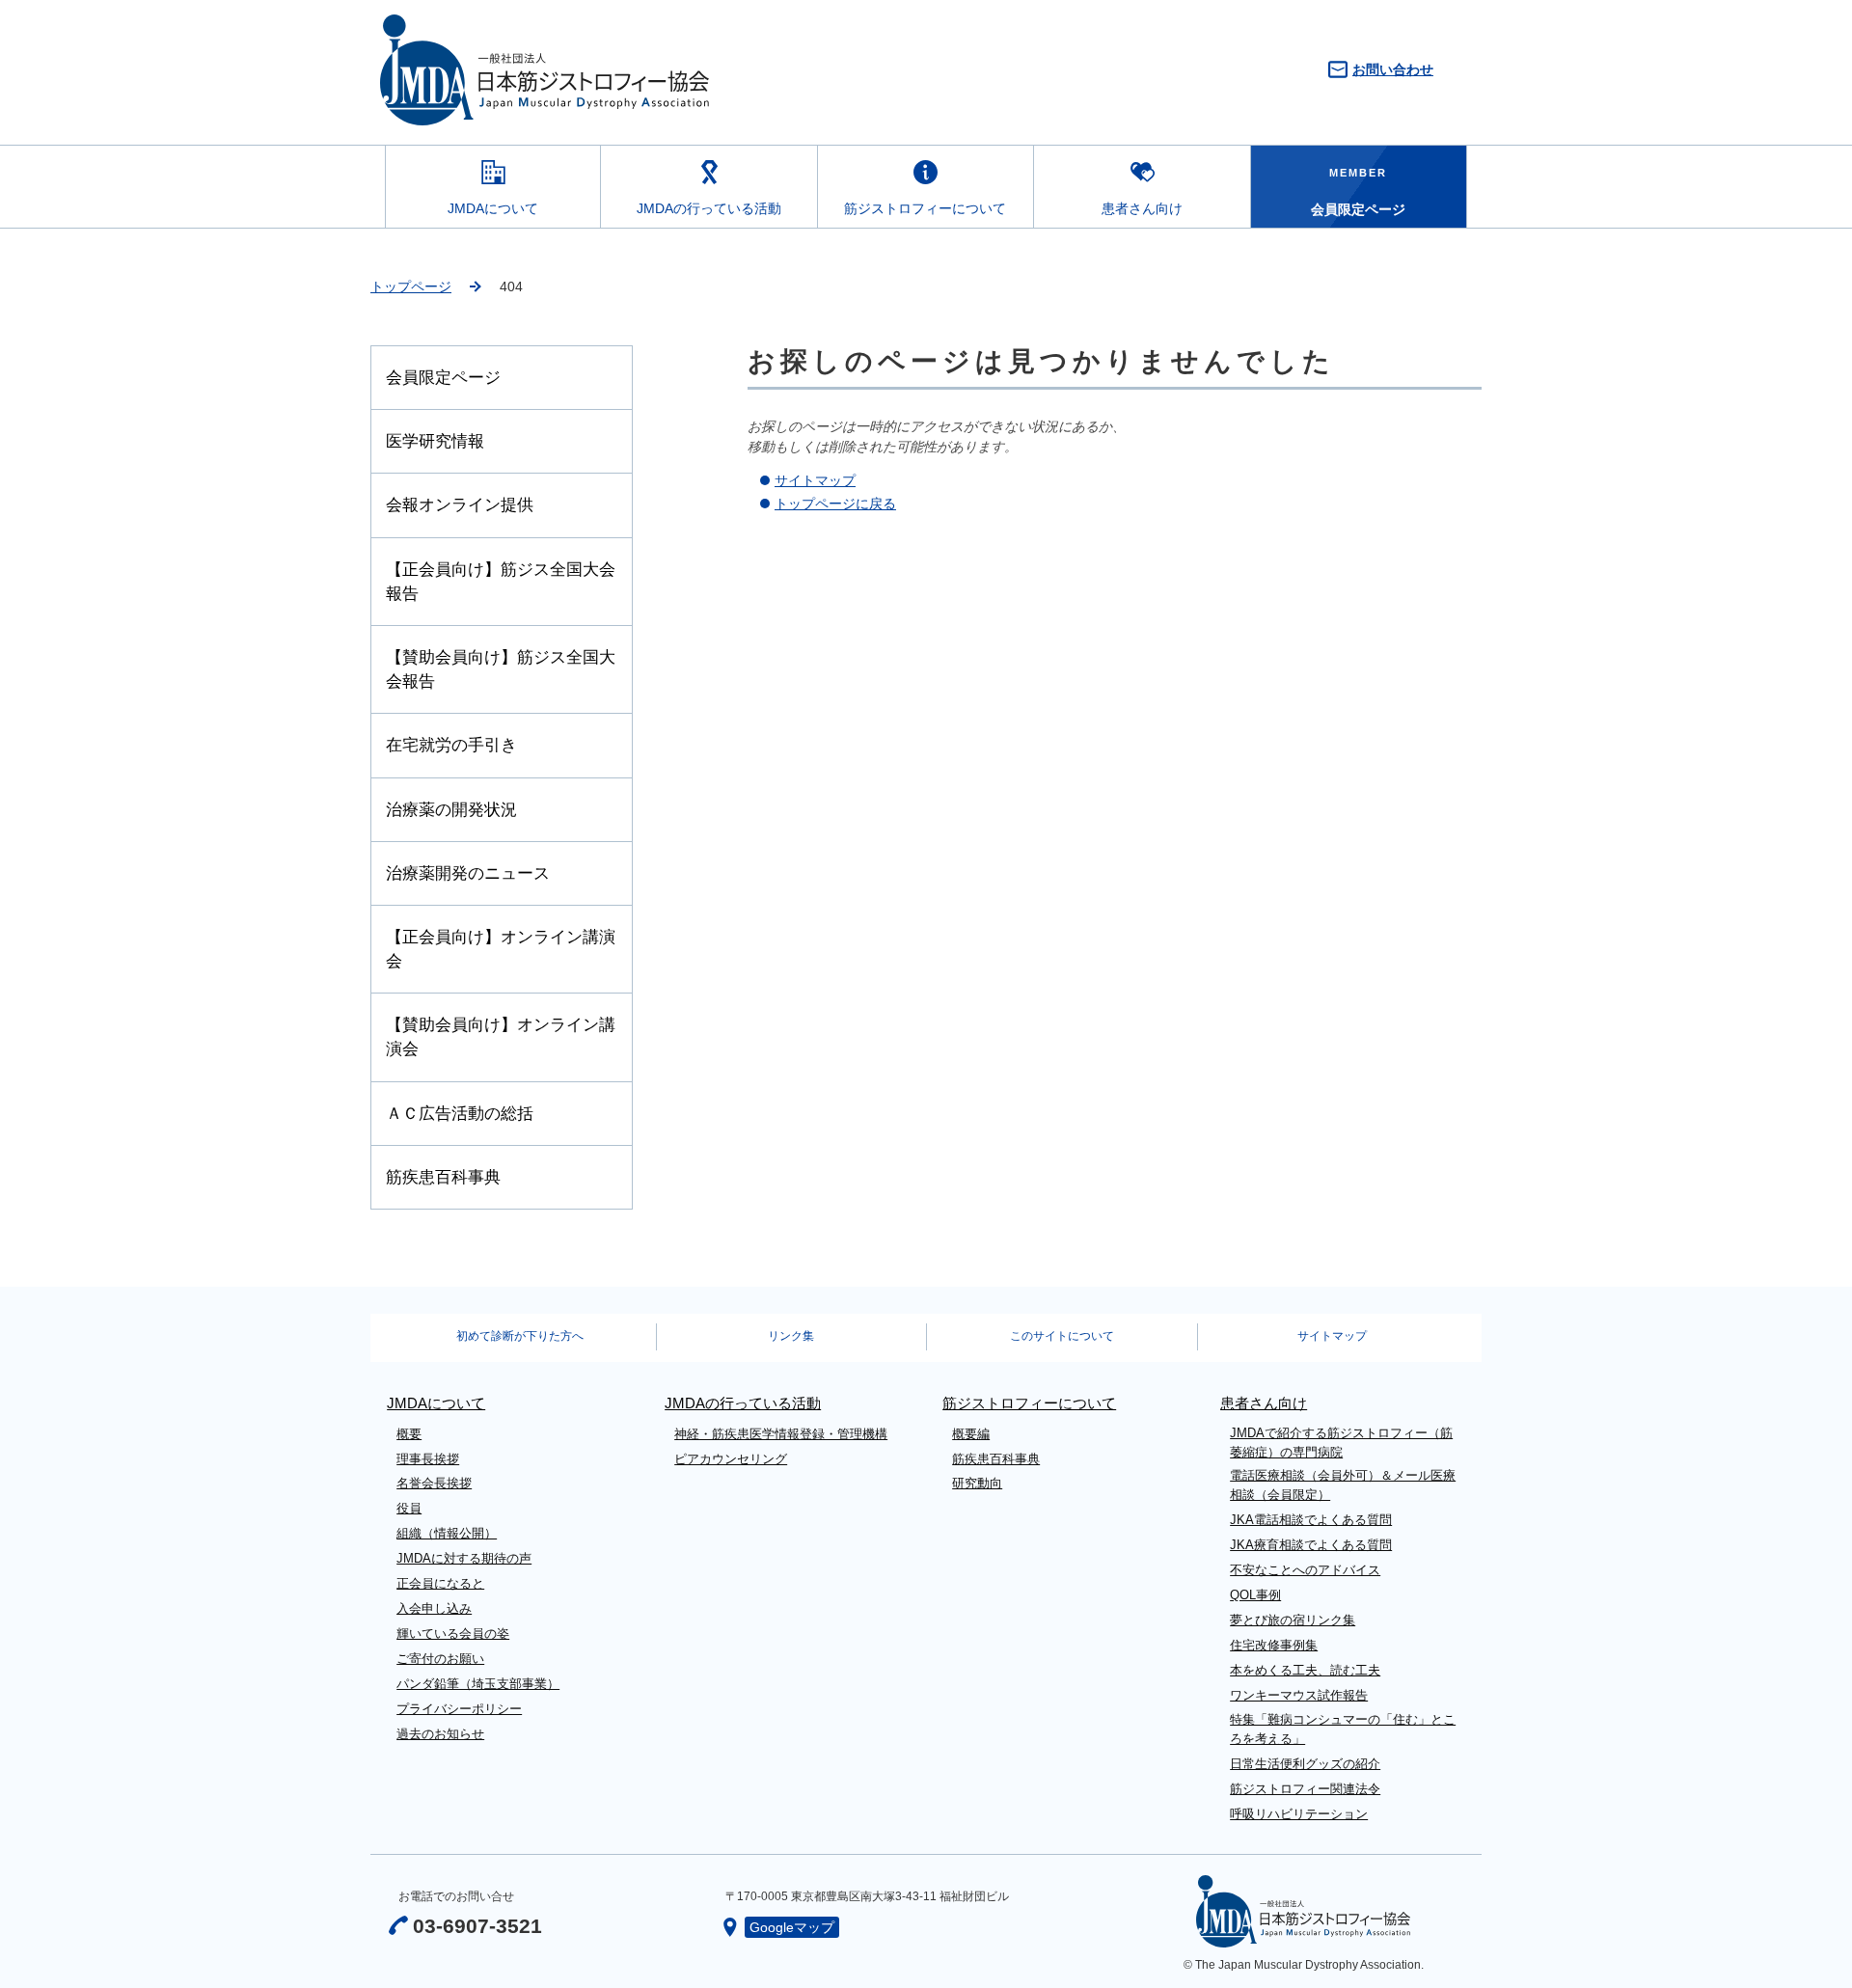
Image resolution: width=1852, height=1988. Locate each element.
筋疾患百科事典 (443, 1177)
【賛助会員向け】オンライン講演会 (501, 1037)
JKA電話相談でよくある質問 (1311, 1520)
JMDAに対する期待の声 (464, 1558)
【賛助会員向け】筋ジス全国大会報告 (501, 669)
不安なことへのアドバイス (1305, 1570)
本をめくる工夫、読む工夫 (1305, 1670)
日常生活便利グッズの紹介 (1305, 1764)
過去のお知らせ (440, 1734)
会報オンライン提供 (460, 505)
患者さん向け (1142, 208)
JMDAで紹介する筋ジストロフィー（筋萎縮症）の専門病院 (1341, 1443)
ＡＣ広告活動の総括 (460, 1114)
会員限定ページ (443, 378)
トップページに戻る (835, 504)
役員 (409, 1508)
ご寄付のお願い (440, 1659)
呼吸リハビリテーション (1299, 1814)
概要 (409, 1434)
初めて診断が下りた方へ (520, 1336)
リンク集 (791, 1336)
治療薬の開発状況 (451, 810)
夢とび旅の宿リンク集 (1293, 1620)
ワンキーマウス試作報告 (1299, 1695)
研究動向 (977, 1483)
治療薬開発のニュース (468, 873)
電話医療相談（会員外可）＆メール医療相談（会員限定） (1343, 1485)
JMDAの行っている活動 (709, 208)
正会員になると (440, 1583)
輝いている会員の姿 (453, 1634)
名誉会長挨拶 (434, 1483)
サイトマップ (815, 480)
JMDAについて (493, 208)
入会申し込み (434, 1608)
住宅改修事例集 (1274, 1645)
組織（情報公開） (447, 1533)
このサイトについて (1062, 1336)
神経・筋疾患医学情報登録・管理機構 (781, 1434)
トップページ (411, 286)
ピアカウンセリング (731, 1459)
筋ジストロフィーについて (925, 208)
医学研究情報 (435, 441)
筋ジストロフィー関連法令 (1305, 1789)
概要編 (971, 1434)
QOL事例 (1255, 1595)
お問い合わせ (1393, 69)
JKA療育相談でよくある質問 (1311, 1545)
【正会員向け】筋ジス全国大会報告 (501, 582)
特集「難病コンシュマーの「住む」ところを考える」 (1343, 1729)
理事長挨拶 (428, 1459)
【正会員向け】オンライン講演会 (501, 949)
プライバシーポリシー (459, 1709)
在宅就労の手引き (451, 745)
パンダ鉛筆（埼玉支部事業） (478, 1684)
